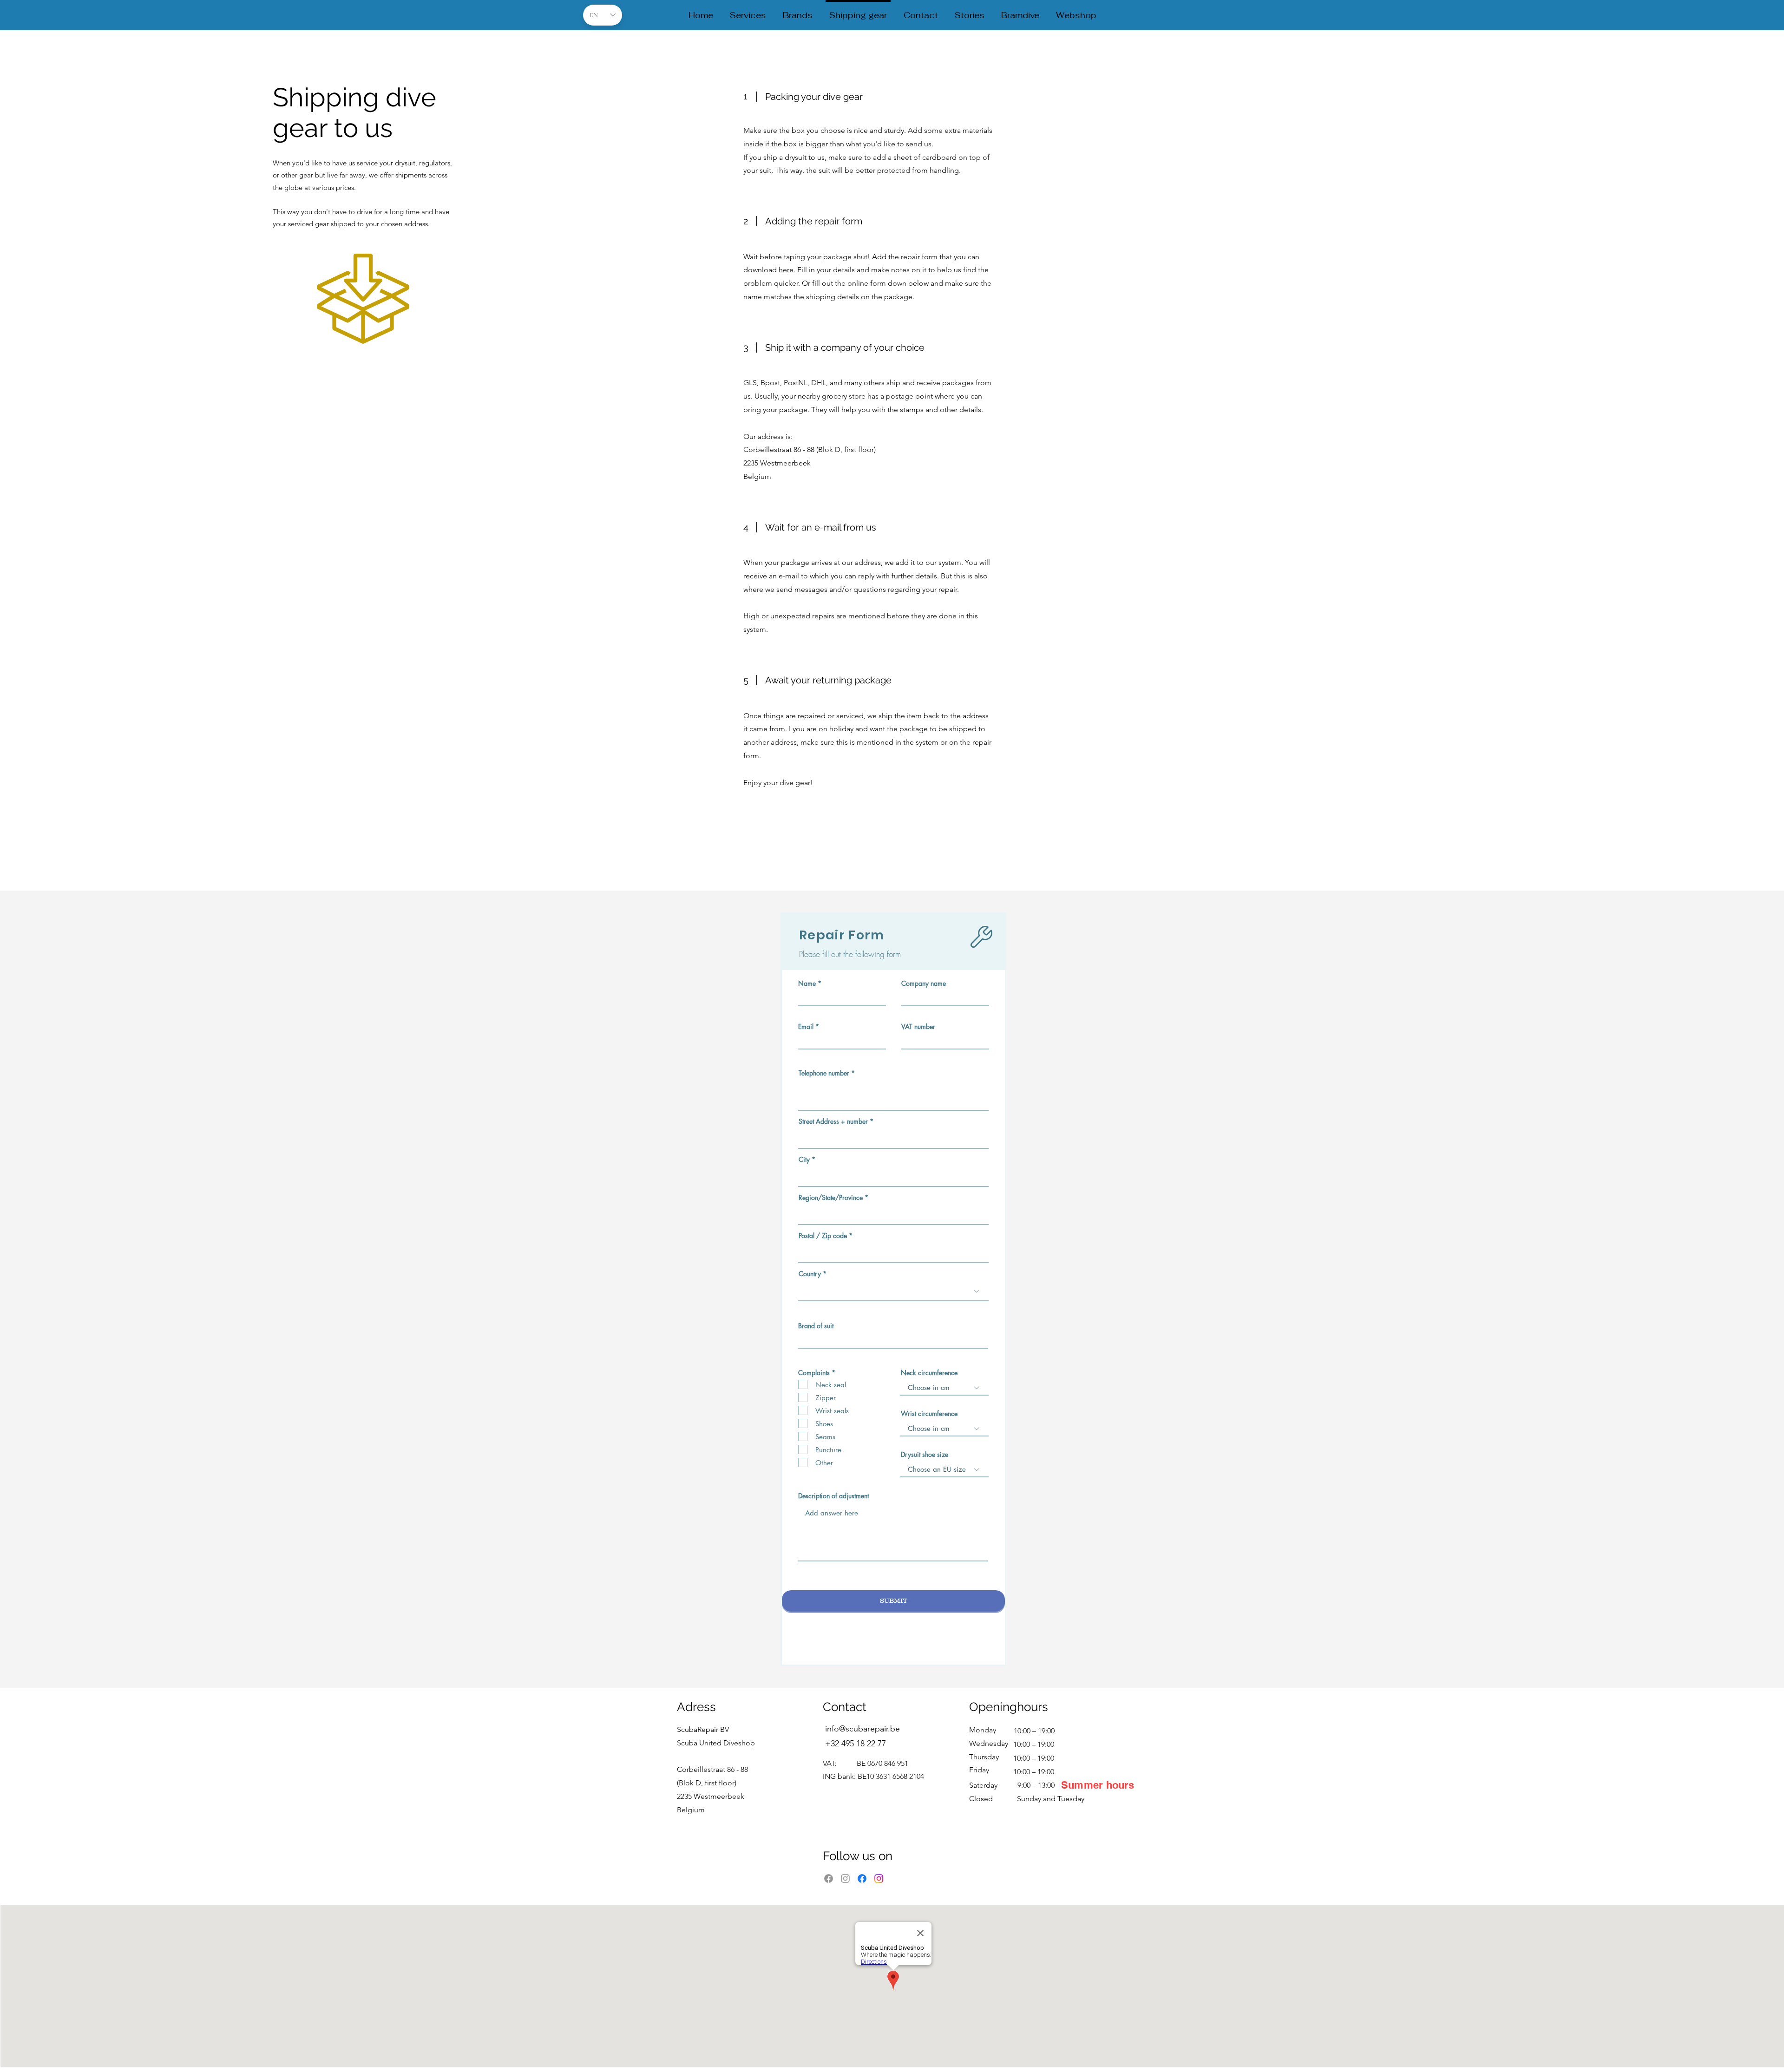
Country (810, 1274)
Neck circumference (929, 1373)
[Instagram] (879, 1879)
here (786, 270)
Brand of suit (816, 1326)
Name (807, 984)
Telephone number (824, 1073)
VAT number (918, 1027)
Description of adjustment (833, 1496)
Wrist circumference (929, 1414)
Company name (924, 984)
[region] (379, 307)
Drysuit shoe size (925, 1455)
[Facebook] (829, 1879)
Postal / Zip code (823, 1236)
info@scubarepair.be (862, 1729)
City (804, 1160)
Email (806, 1027)
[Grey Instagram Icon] (845, 1879)
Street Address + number (833, 1121)
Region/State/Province (831, 1198)
